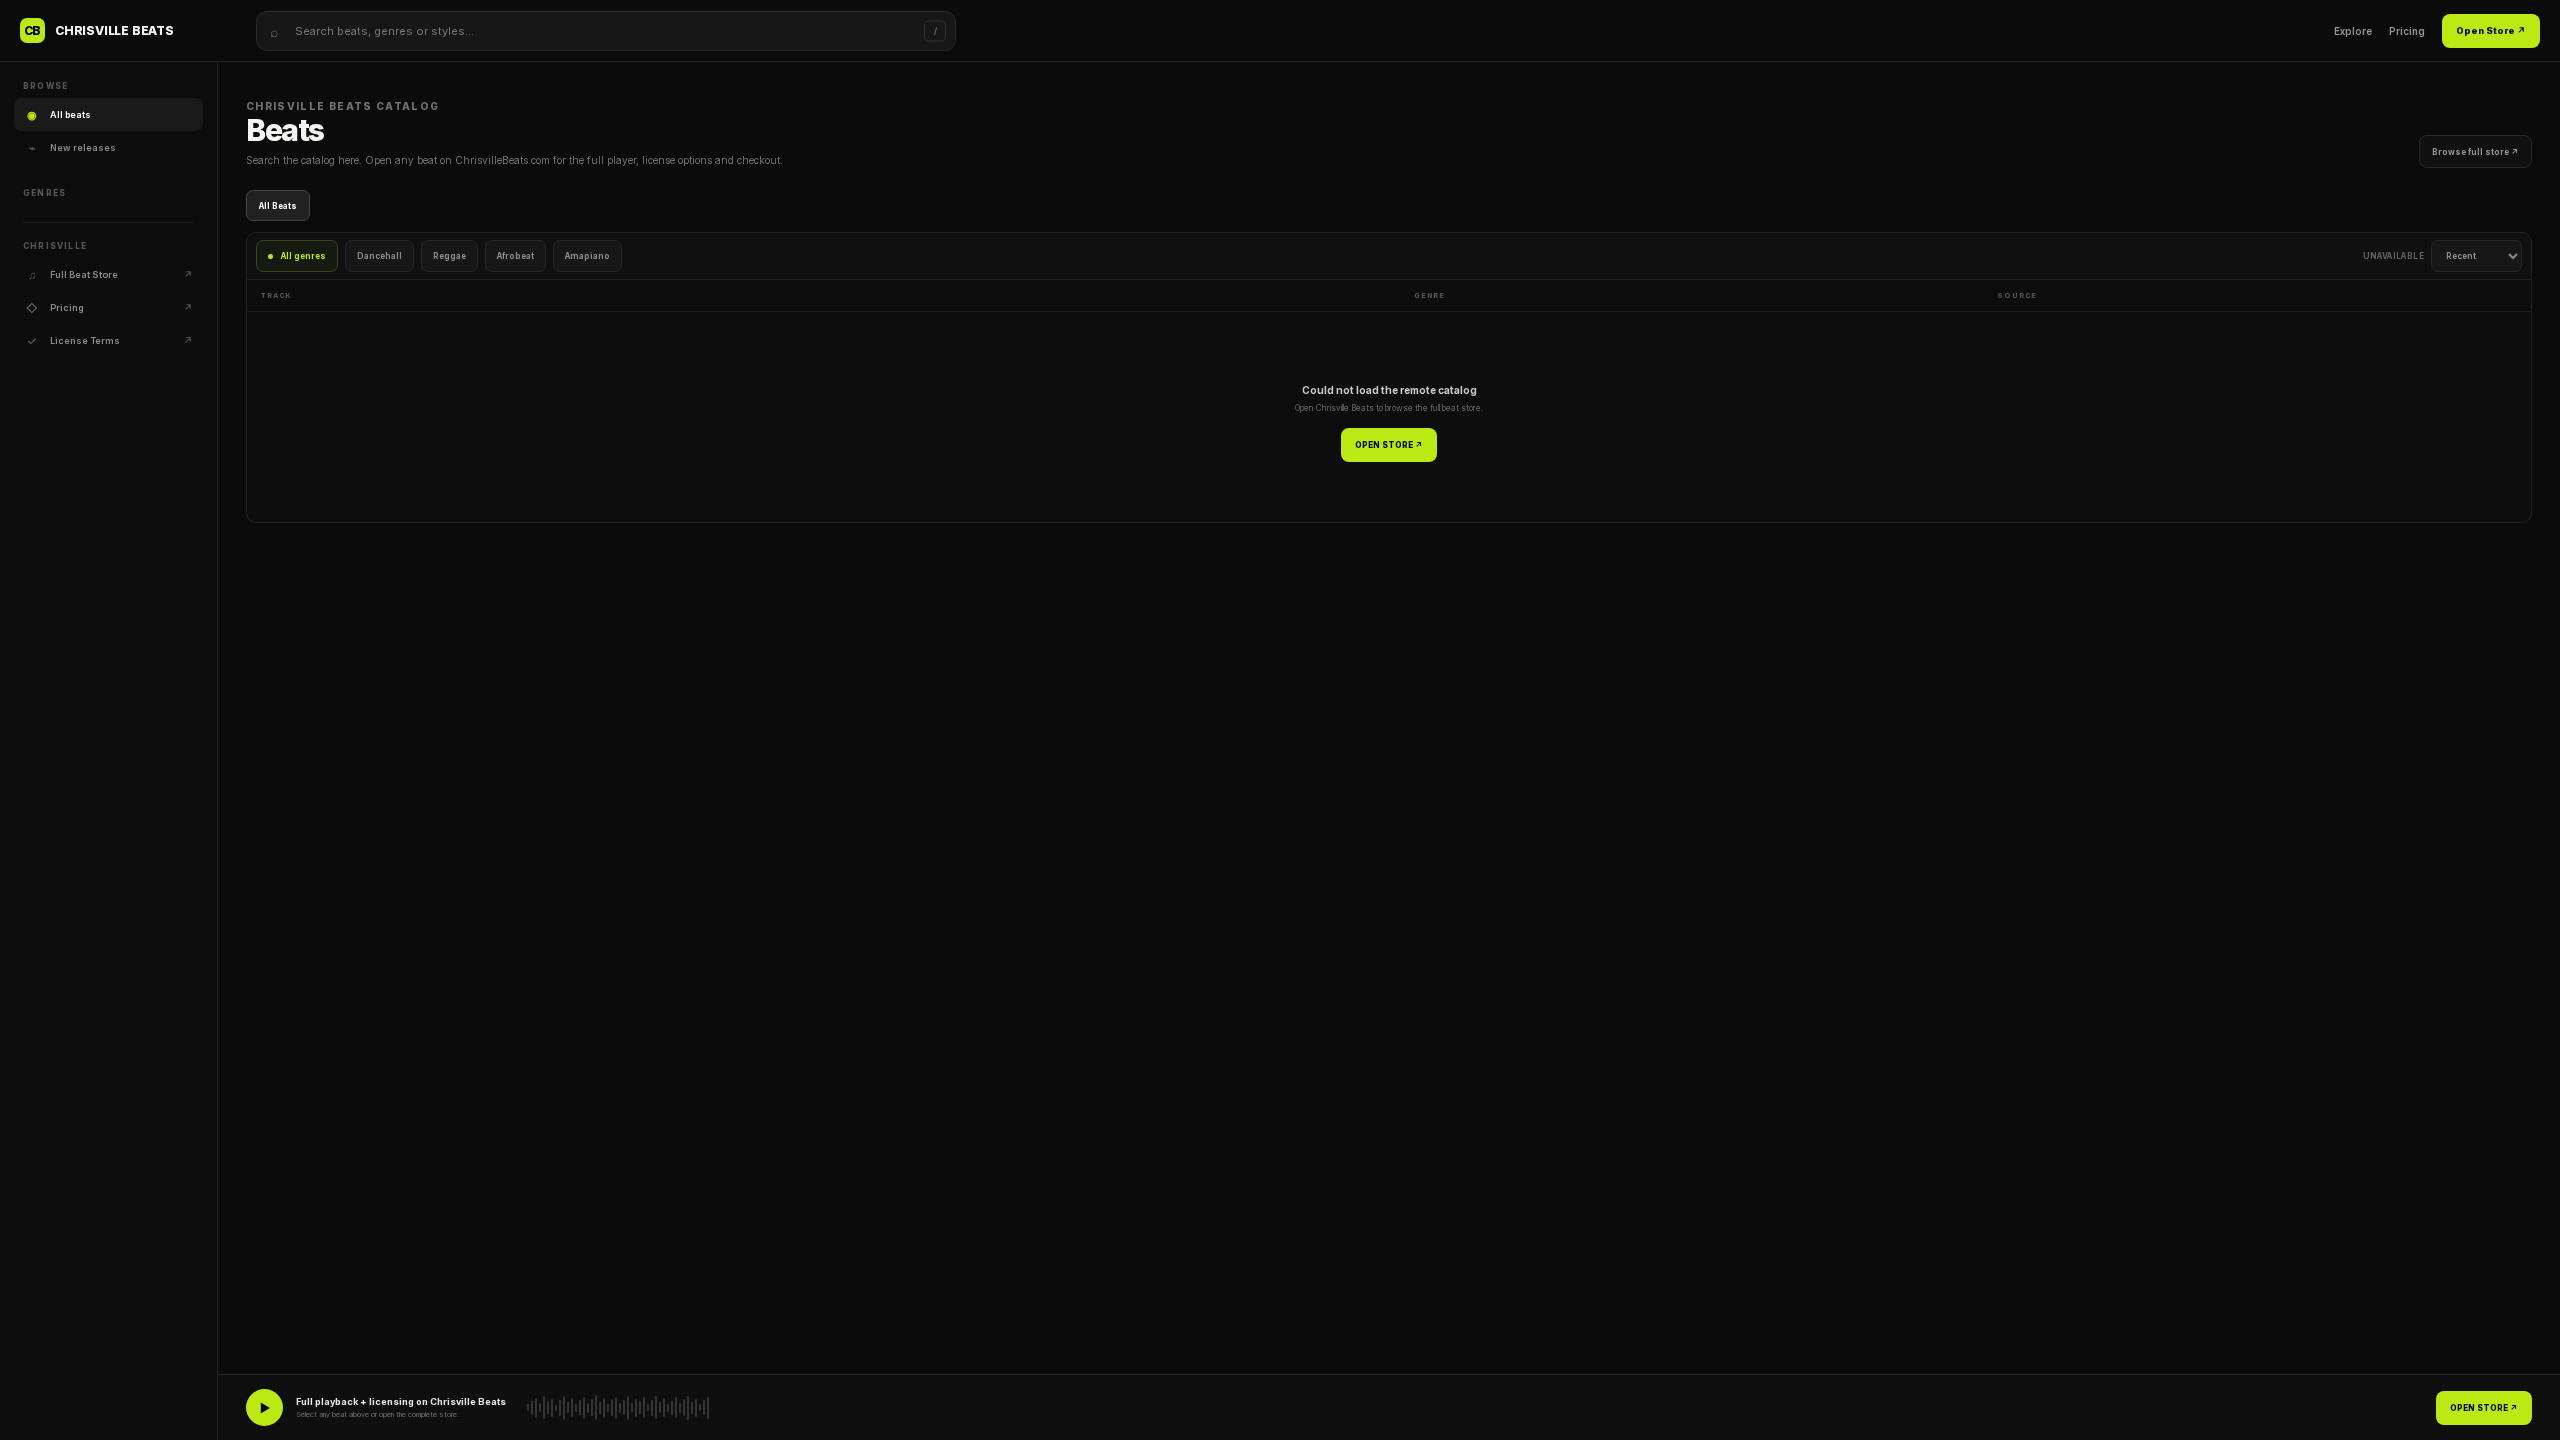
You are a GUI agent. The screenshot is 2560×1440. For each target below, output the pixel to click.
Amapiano (587, 256)
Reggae (449, 256)
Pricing (2407, 31)
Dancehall (379, 256)
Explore (2353, 31)
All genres (303, 256)
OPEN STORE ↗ (1389, 445)
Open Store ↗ (2491, 30)
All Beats (278, 206)
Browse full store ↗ (2475, 152)
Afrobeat (515, 256)
